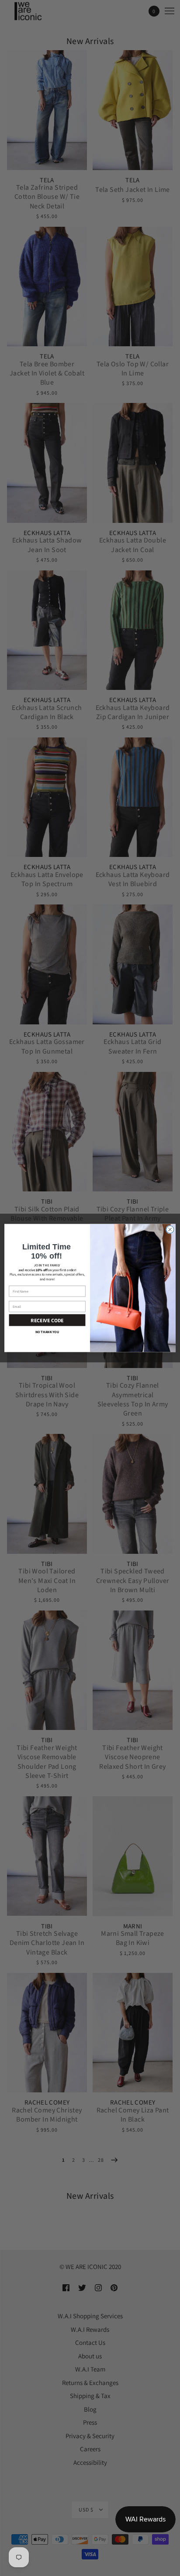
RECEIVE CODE (47, 1320)
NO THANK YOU (47, 1332)
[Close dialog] (170, 1230)
